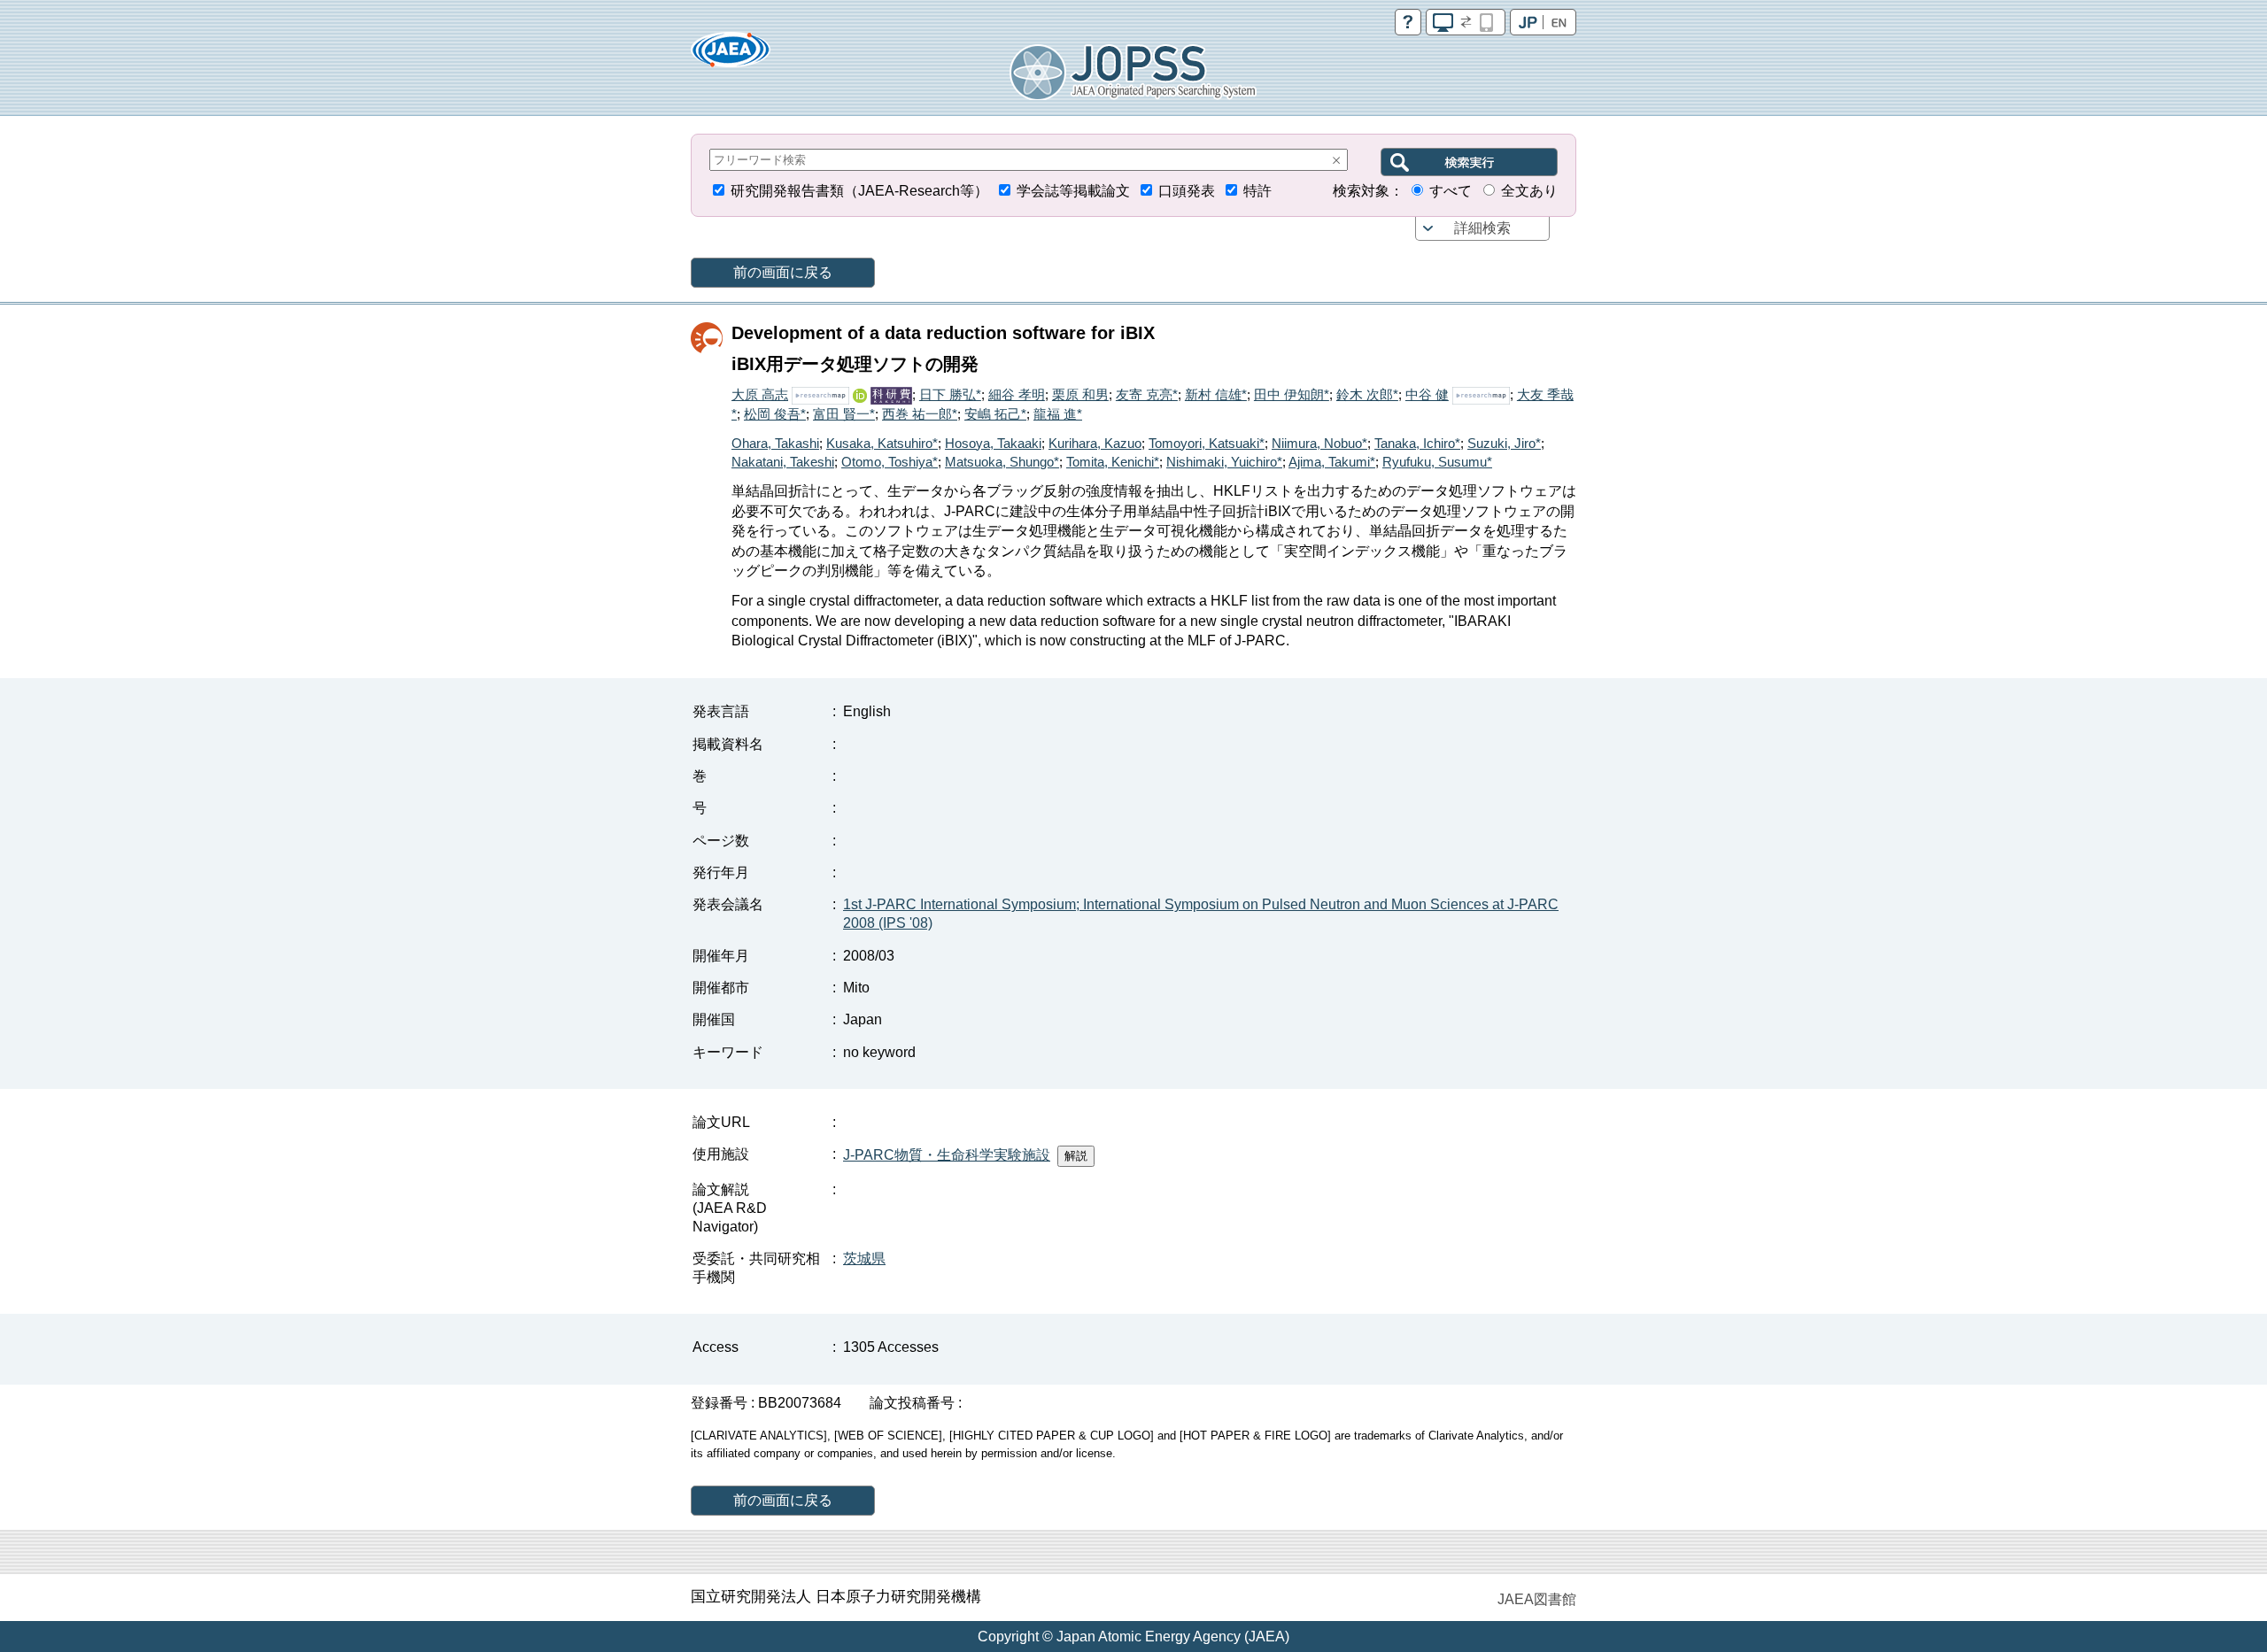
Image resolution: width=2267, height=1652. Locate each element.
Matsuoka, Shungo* (1002, 462)
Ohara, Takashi (775, 443)
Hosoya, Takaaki (993, 443)
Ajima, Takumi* (1332, 462)
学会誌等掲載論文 (1073, 191)
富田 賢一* (844, 414)
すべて (1451, 191)
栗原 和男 (1080, 394)
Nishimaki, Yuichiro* (1224, 462)
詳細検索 (1482, 228)
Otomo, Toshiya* (890, 462)
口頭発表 (1187, 191)
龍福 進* (1058, 414)
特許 (1257, 191)
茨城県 (864, 1258)
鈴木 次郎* (1367, 394)
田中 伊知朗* (1292, 394)
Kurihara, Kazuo (1095, 443)
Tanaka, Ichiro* (1417, 443)
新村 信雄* (1216, 394)
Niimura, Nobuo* (1319, 443)
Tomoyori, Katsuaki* (1207, 443)
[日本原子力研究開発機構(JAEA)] (731, 55)
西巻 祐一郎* (920, 414)
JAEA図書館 (1537, 1599)
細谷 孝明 (1017, 394)
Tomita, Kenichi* (1113, 462)
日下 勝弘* (950, 394)
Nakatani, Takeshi (783, 462)
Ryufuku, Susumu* (1437, 462)
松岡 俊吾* (775, 414)
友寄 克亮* (1147, 394)
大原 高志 (760, 394)
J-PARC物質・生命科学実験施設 (947, 1155)
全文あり (1529, 191)
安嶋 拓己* (995, 414)
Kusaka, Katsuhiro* (882, 443)
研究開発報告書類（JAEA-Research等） (859, 191)
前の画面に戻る (783, 272)
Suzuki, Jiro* (1504, 443)
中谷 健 (1427, 394)
